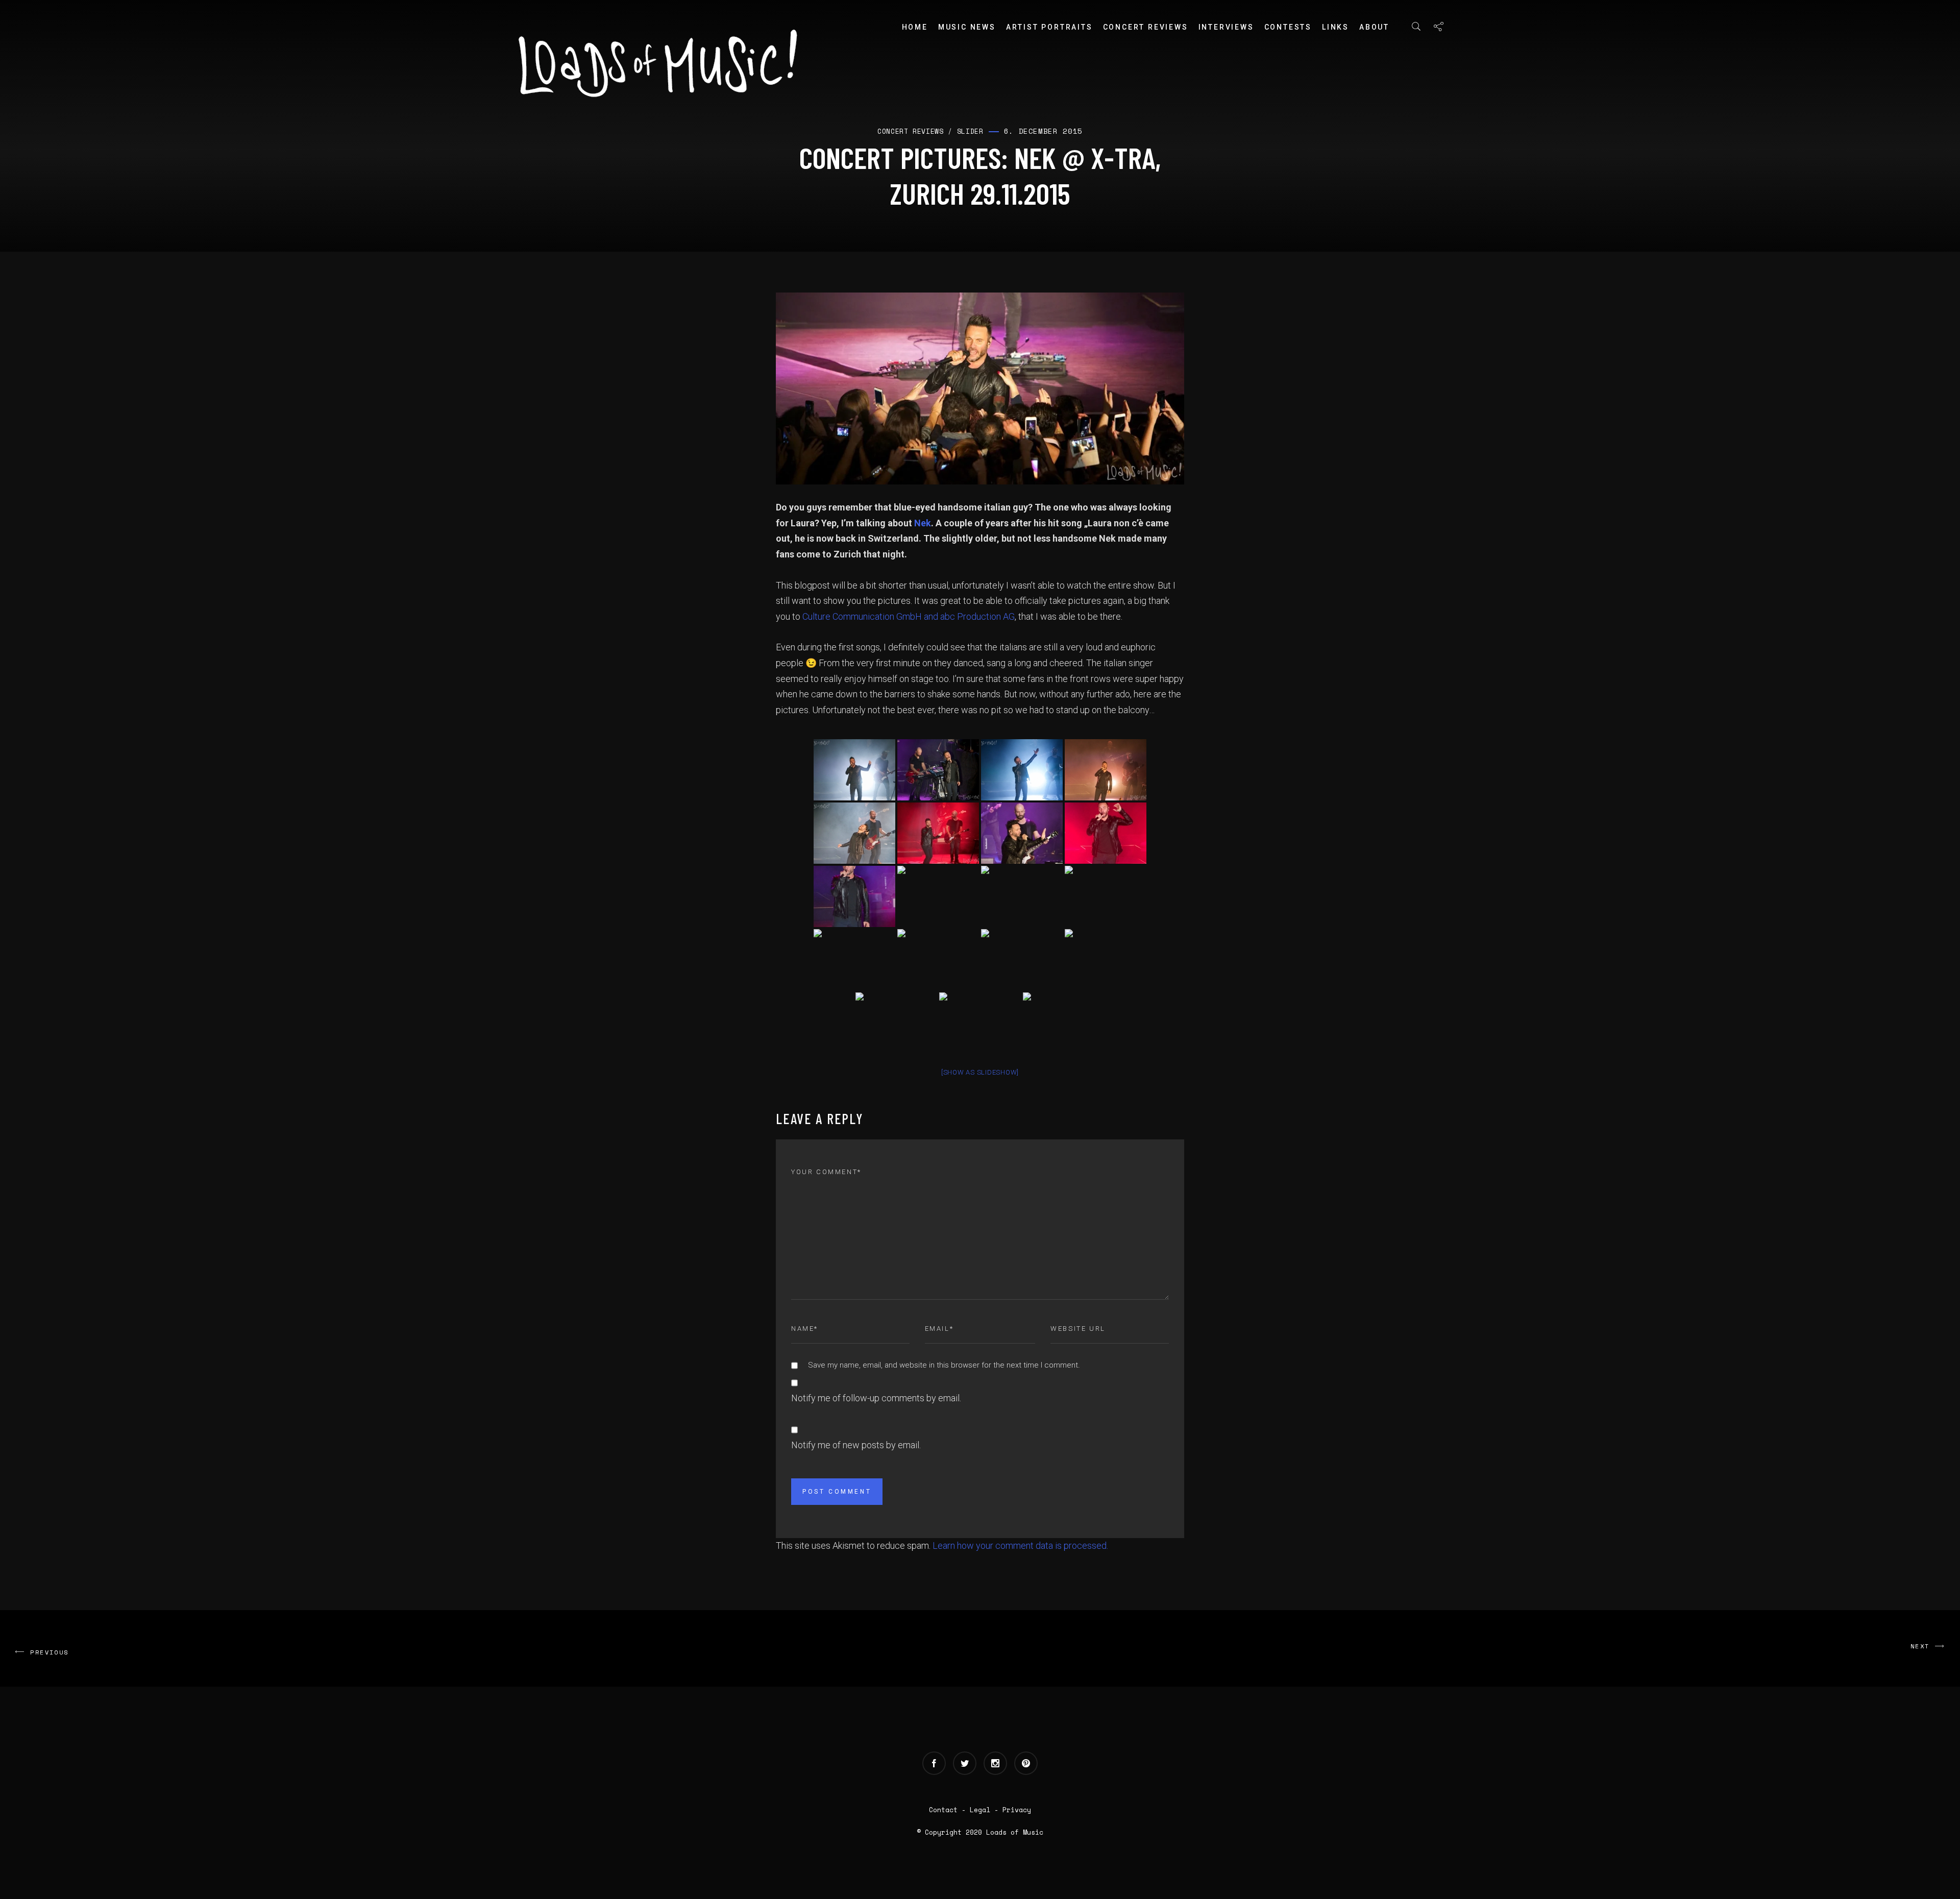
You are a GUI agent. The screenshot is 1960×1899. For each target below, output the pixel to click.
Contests (1288, 27)
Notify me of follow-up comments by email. (876, 1398)
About (1374, 27)
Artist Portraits (1049, 27)
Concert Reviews (1146, 27)
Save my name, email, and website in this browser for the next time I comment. (944, 1365)
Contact (943, 1810)
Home (915, 27)
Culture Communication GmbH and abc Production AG (909, 616)
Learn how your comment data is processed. (1020, 1545)
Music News (967, 27)
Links (1336, 27)
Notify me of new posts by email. (856, 1445)
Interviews (1226, 27)
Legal (980, 1810)
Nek (923, 523)
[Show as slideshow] (980, 1072)
